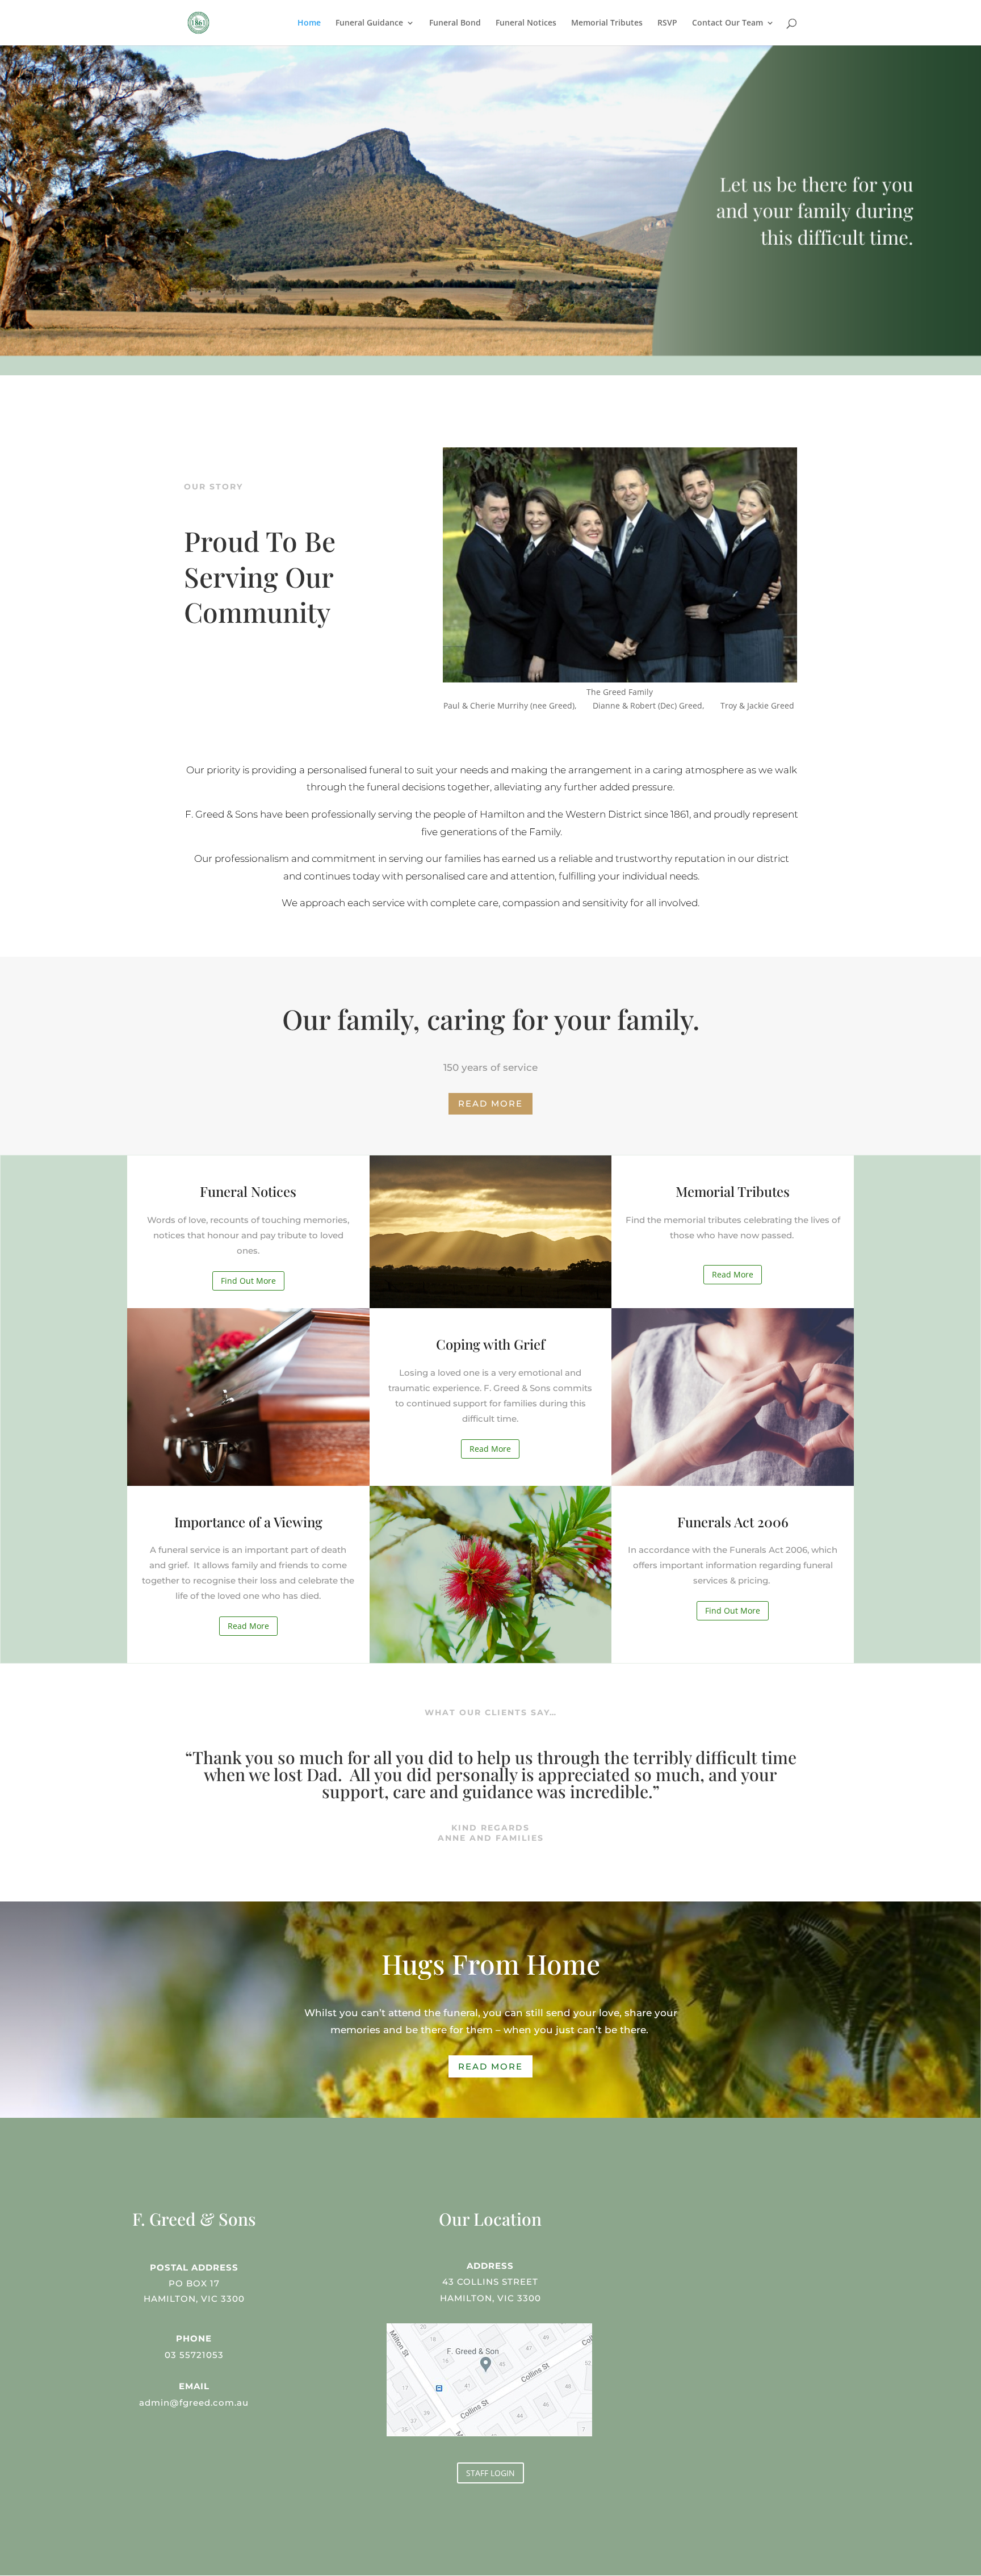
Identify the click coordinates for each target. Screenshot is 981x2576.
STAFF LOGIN (491, 2473)
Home (309, 23)
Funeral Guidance (369, 23)
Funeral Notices (526, 23)
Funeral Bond (455, 23)
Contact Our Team (728, 23)
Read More (491, 1103)
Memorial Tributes (607, 23)
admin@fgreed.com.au (194, 2403)
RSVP (667, 23)
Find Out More (248, 1281)
